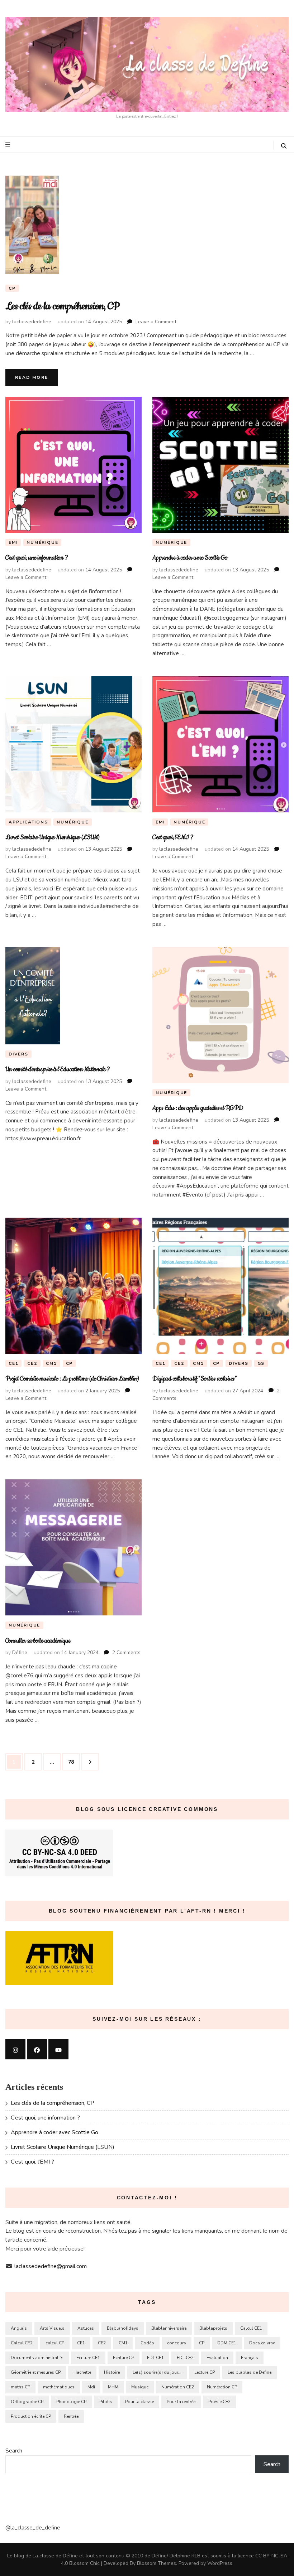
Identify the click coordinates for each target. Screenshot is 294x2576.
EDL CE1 (155, 2358)
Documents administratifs (37, 2358)
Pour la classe (139, 2402)
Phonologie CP (71, 2402)
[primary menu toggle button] (9, 145)
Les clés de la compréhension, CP (62, 306)
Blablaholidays (123, 2328)
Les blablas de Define (250, 2372)
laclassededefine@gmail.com (51, 2266)
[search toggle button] (284, 146)
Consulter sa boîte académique (38, 1641)
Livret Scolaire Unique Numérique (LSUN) (53, 837)
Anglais (19, 2328)
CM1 (51, 1363)
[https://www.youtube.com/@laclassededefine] (58, 2049)
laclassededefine (32, 322)
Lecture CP (205, 2372)
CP (12, 288)
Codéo (147, 2343)
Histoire (112, 2372)
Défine (20, 1652)
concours (177, 2343)
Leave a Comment (156, 322)
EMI (13, 542)
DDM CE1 (227, 2343)
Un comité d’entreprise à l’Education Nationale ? (58, 1069)
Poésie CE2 (219, 2402)
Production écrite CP (31, 2416)
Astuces (86, 2328)
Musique (140, 2387)
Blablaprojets (213, 2328)
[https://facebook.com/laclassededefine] (37, 2049)
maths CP (20, 2387)
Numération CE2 (178, 2387)
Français (250, 2358)
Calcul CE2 (22, 2343)
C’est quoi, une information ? (37, 558)
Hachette (82, 2372)
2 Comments (126, 1652)
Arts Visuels (52, 2328)
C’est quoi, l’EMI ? (173, 837)
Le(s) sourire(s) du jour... (157, 2372)
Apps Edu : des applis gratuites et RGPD (198, 1108)
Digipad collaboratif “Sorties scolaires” (195, 1379)
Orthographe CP (27, 2402)
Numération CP (222, 2387)
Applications (28, 822)
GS (261, 1363)
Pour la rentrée (181, 2402)
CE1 (13, 1363)
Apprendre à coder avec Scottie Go (190, 558)
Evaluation (217, 2358)
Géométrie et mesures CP (36, 2372)
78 (74, 1762)
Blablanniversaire (169, 2328)
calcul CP (55, 2343)
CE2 (32, 1363)
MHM (113, 2387)
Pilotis (106, 2402)
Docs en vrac (262, 2343)
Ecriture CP (124, 2358)
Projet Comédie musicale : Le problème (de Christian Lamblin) (72, 1379)
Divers (18, 1054)
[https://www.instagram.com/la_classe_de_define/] (15, 2049)
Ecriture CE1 (88, 2358)
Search (14, 2451)
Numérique (42, 542)
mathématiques (59, 2387)
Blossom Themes (157, 2563)
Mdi (91, 2387)
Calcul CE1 (251, 2328)
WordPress (220, 2563)
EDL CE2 (185, 2358)
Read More (32, 377)
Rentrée (71, 2416)
